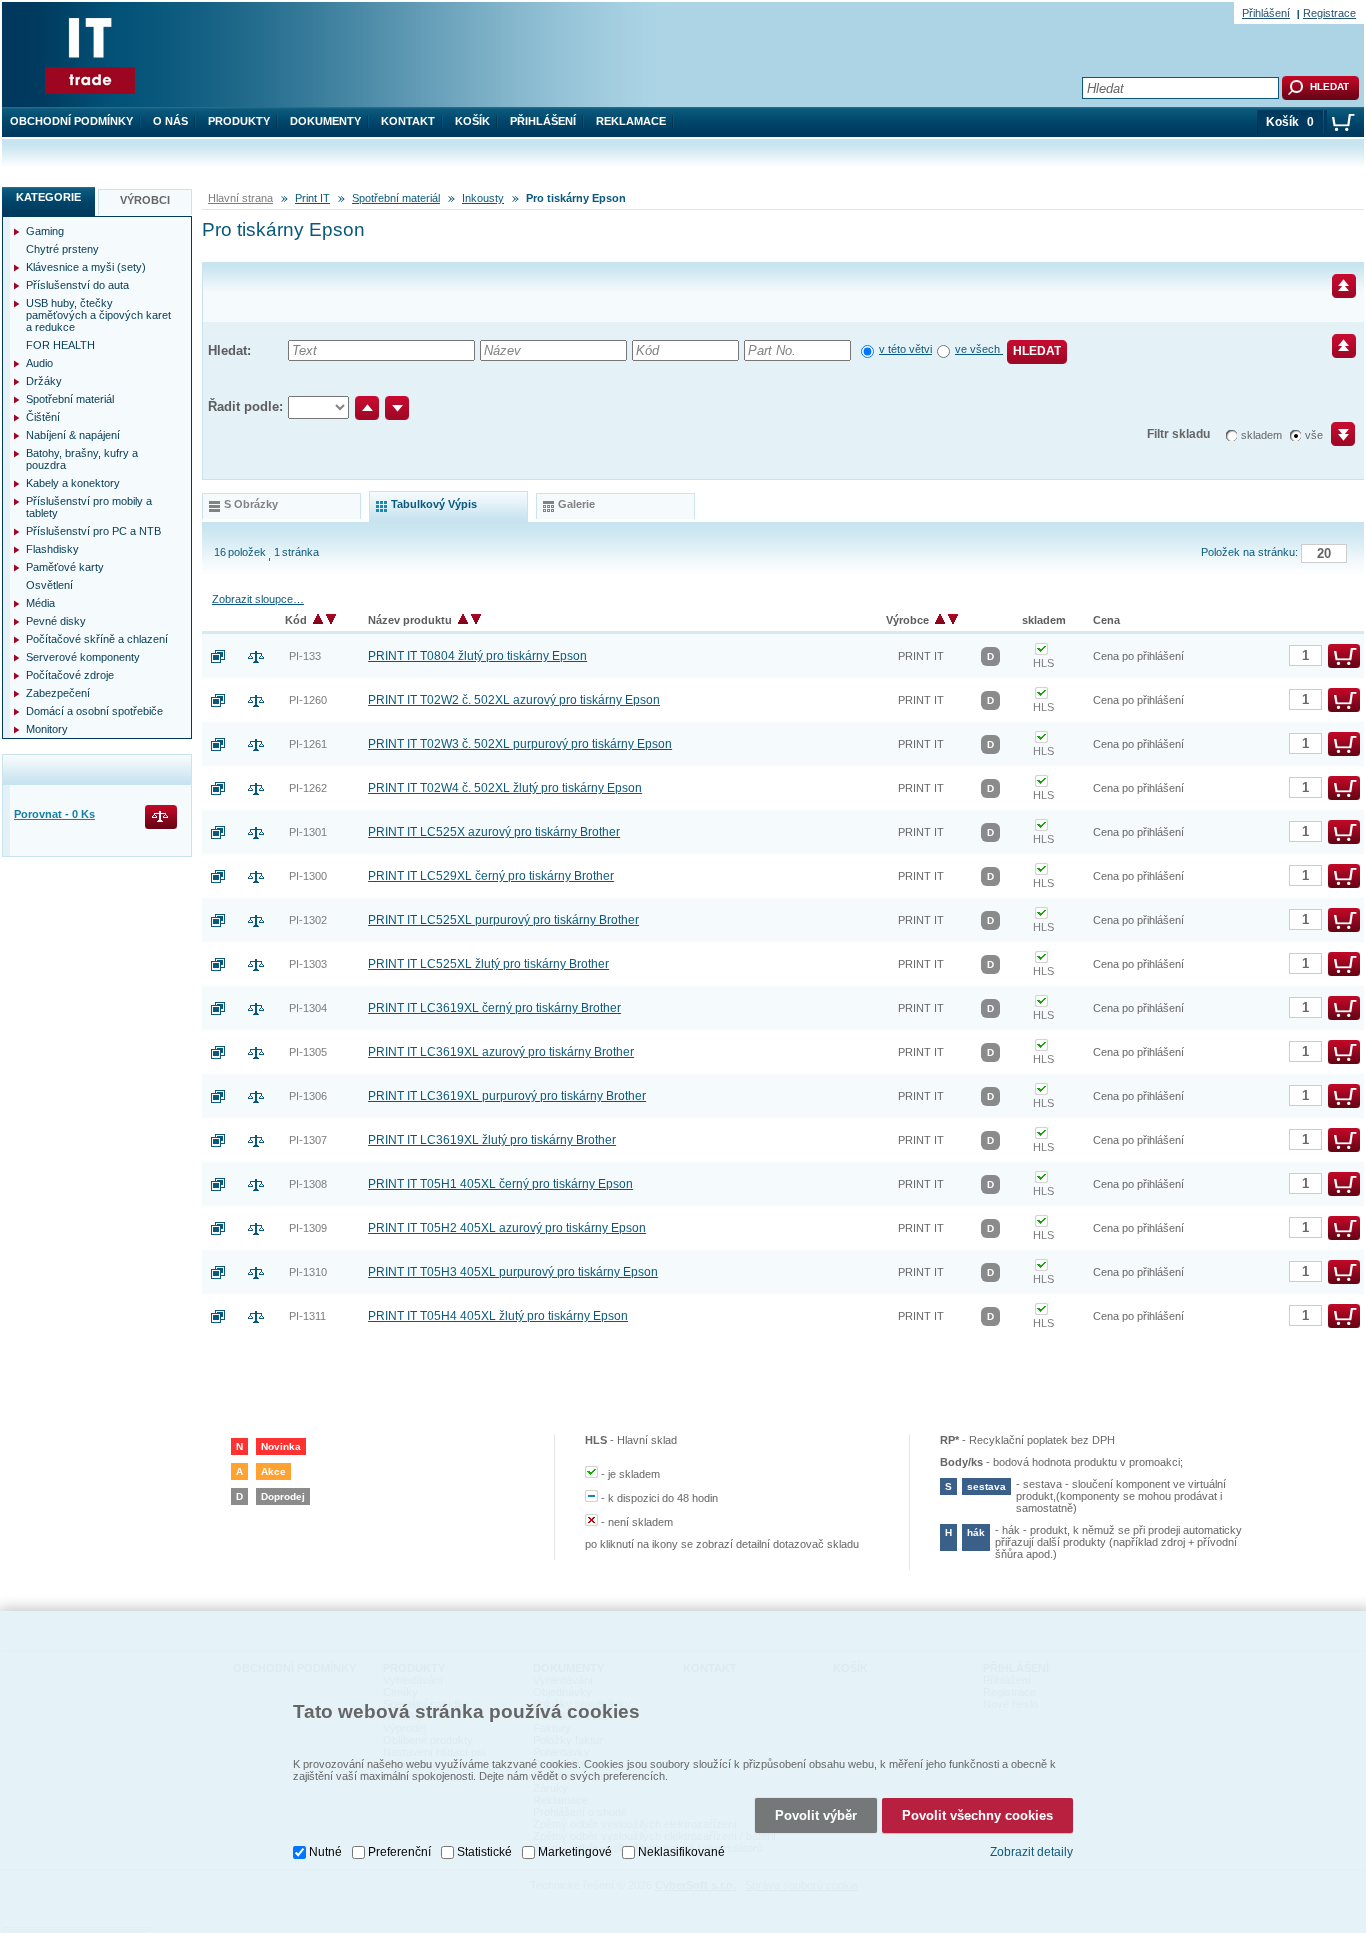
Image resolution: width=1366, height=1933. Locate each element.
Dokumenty (325, 121)
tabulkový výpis (434, 504)
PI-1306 (308, 1096)
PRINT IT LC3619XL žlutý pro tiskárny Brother (492, 1140)
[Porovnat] (264, 656)
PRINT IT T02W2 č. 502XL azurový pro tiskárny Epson (514, 700)
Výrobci (145, 200)
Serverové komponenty (83, 657)
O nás (170, 121)
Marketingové (575, 1852)
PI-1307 (308, 1140)
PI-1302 (308, 920)
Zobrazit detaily (1031, 1852)
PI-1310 (308, 1272)
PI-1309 (308, 1228)
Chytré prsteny (62, 249)
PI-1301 (308, 832)
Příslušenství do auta (77, 285)
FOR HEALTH (60, 345)
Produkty (239, 121)
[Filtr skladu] (1334, 441)
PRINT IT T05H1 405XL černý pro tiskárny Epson (500, 1184)
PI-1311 (307, 1316)
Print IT (312, 198)
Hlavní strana (240, 198)
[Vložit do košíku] (1344, 656)
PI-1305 (308, 1052)
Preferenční (399, 1852)
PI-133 (305, 656)
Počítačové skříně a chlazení (97, 639)
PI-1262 (308, 788)
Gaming (45, 231)
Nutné (325, 1852)
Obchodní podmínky (71, 121)
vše (1314, 435)
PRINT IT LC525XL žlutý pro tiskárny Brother (488, 964)
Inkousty (483, 198)
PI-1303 (308, 964)
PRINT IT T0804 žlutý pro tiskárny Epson (477, 656)
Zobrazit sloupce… (258, 599)
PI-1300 (308, 876)
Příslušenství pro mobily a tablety (89, 507)
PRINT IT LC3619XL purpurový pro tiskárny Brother (507, 1096)
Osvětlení (49, 585)
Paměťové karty (65, 567)
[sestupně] (397, 408)
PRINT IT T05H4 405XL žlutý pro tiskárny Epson (498, 1316)
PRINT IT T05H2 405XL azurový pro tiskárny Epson (507, 1228)
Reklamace (631, 121)
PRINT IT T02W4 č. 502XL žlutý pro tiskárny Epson (505, 788)
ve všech (979, 349)
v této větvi (905, 349)
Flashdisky (52, 549)
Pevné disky (56, 621)
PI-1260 (308, 700)
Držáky (44, 381)
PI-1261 (308, 744)
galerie (576, 504)
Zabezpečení (58, 693)
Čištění (43, 417)
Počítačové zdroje (70, 675)
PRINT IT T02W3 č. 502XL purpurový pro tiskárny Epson (520, 744)
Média (40, 603)
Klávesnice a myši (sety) (86, 267)
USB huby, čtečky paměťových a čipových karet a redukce (98, 315)
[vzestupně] (367, 408)
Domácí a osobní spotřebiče (94, 711)
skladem (1261, 435)
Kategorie (48, 197)
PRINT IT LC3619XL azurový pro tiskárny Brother (501, 1052)
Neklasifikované (681, 1852)
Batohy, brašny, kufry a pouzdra (82, 459)
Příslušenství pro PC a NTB (93, 531)
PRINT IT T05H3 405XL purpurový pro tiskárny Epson (513, 1272)
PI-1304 (308, 1008)
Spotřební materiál (396, 198)
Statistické (484, 1852)
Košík (472, 121)
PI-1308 (308, 1184)
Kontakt (408, 121)
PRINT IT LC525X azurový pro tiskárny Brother (494, 832)
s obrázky (251, 504)
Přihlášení (543, 121)
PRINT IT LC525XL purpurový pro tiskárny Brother (503, 920)
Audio (39, 363)
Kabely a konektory (73, 483)
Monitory (47, 729)
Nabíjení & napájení (73, 435)
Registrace (1329, 13)
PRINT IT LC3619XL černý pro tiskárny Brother (494, 1008)
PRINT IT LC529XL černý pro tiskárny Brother (491, 876)
